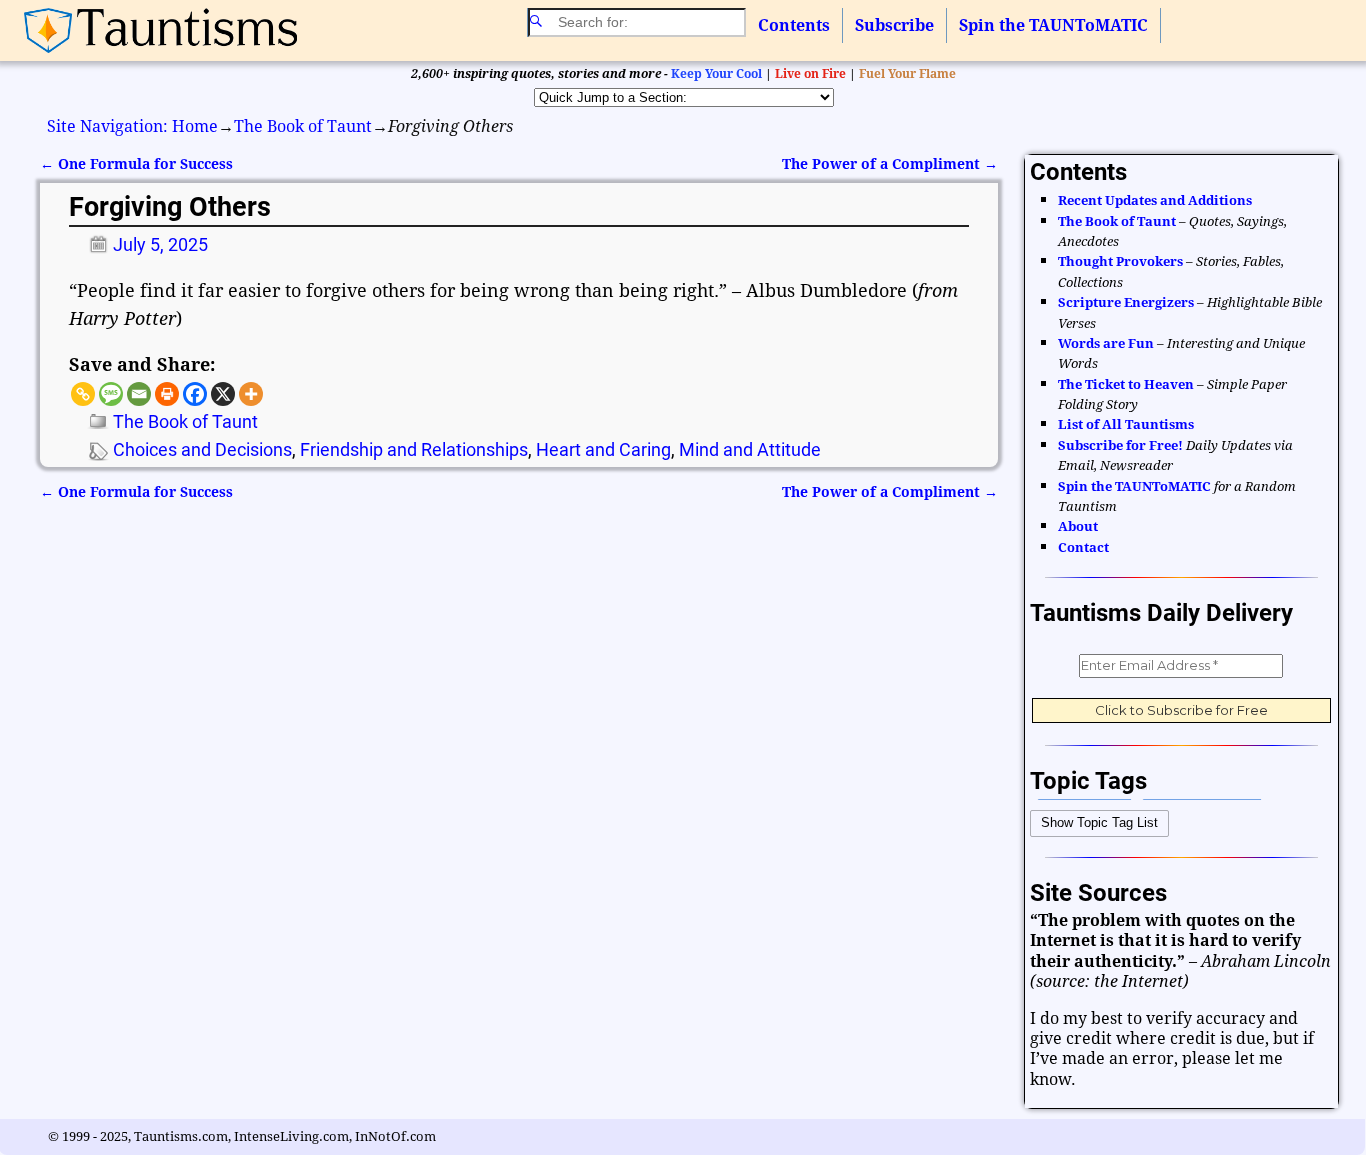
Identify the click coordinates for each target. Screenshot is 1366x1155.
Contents (794, 25)
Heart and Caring (603, 449)
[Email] (139, 394)
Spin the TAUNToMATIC (1053, 25)
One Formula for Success (136, 164)
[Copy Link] (83, 394)
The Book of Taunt (303, 126)
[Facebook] (195, 394)
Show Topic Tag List (1099, 822)
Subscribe (894, 25)
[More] (251, 394)
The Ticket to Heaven (1126, 384)
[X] (223, 394)
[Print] (167, 394)
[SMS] (111, 394)
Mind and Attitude (750, 449)
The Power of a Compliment (890, 164)
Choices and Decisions (202, 449)
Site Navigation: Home (132, 126)
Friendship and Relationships (414, 449)
